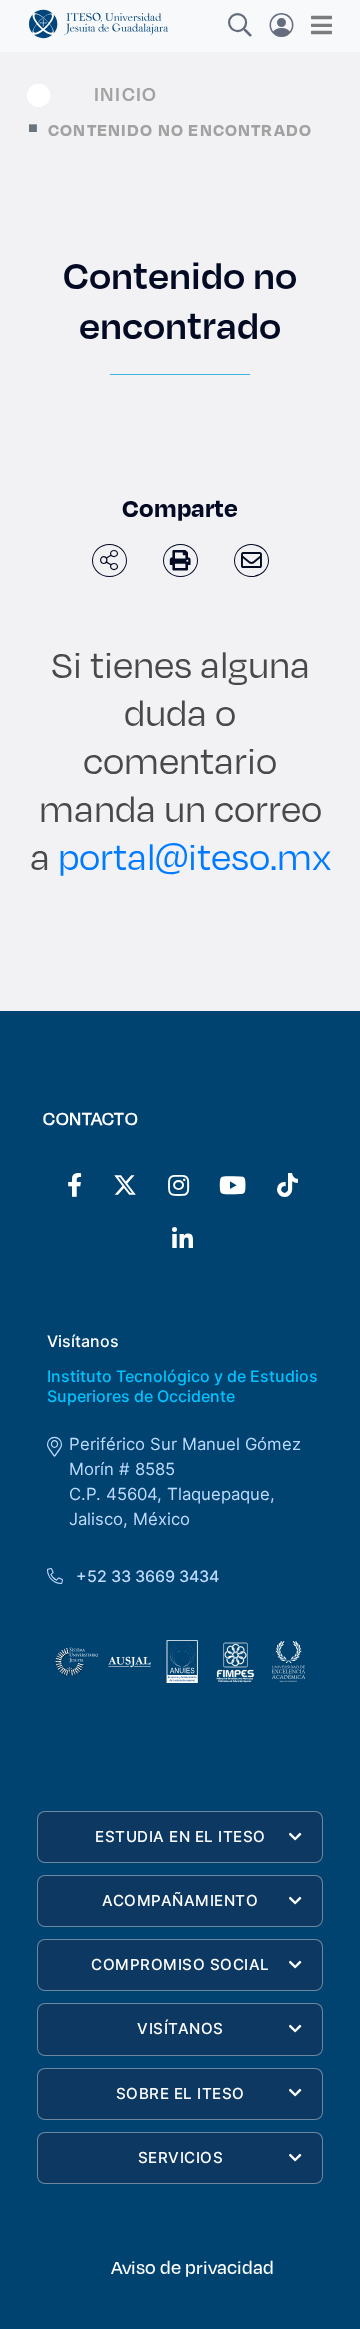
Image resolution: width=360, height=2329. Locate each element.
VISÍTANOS (180, 2028)
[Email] (251, 560)
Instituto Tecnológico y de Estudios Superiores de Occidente (182, 1385)
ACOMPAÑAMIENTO (180, 1900)
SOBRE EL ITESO (180, 2093)
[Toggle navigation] (315, 25)
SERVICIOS (181, 2157)
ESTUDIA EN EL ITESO (180, 1836)
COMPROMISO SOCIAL (180, 1964)
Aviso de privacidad (192, 2267)
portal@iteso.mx (194, 855)
